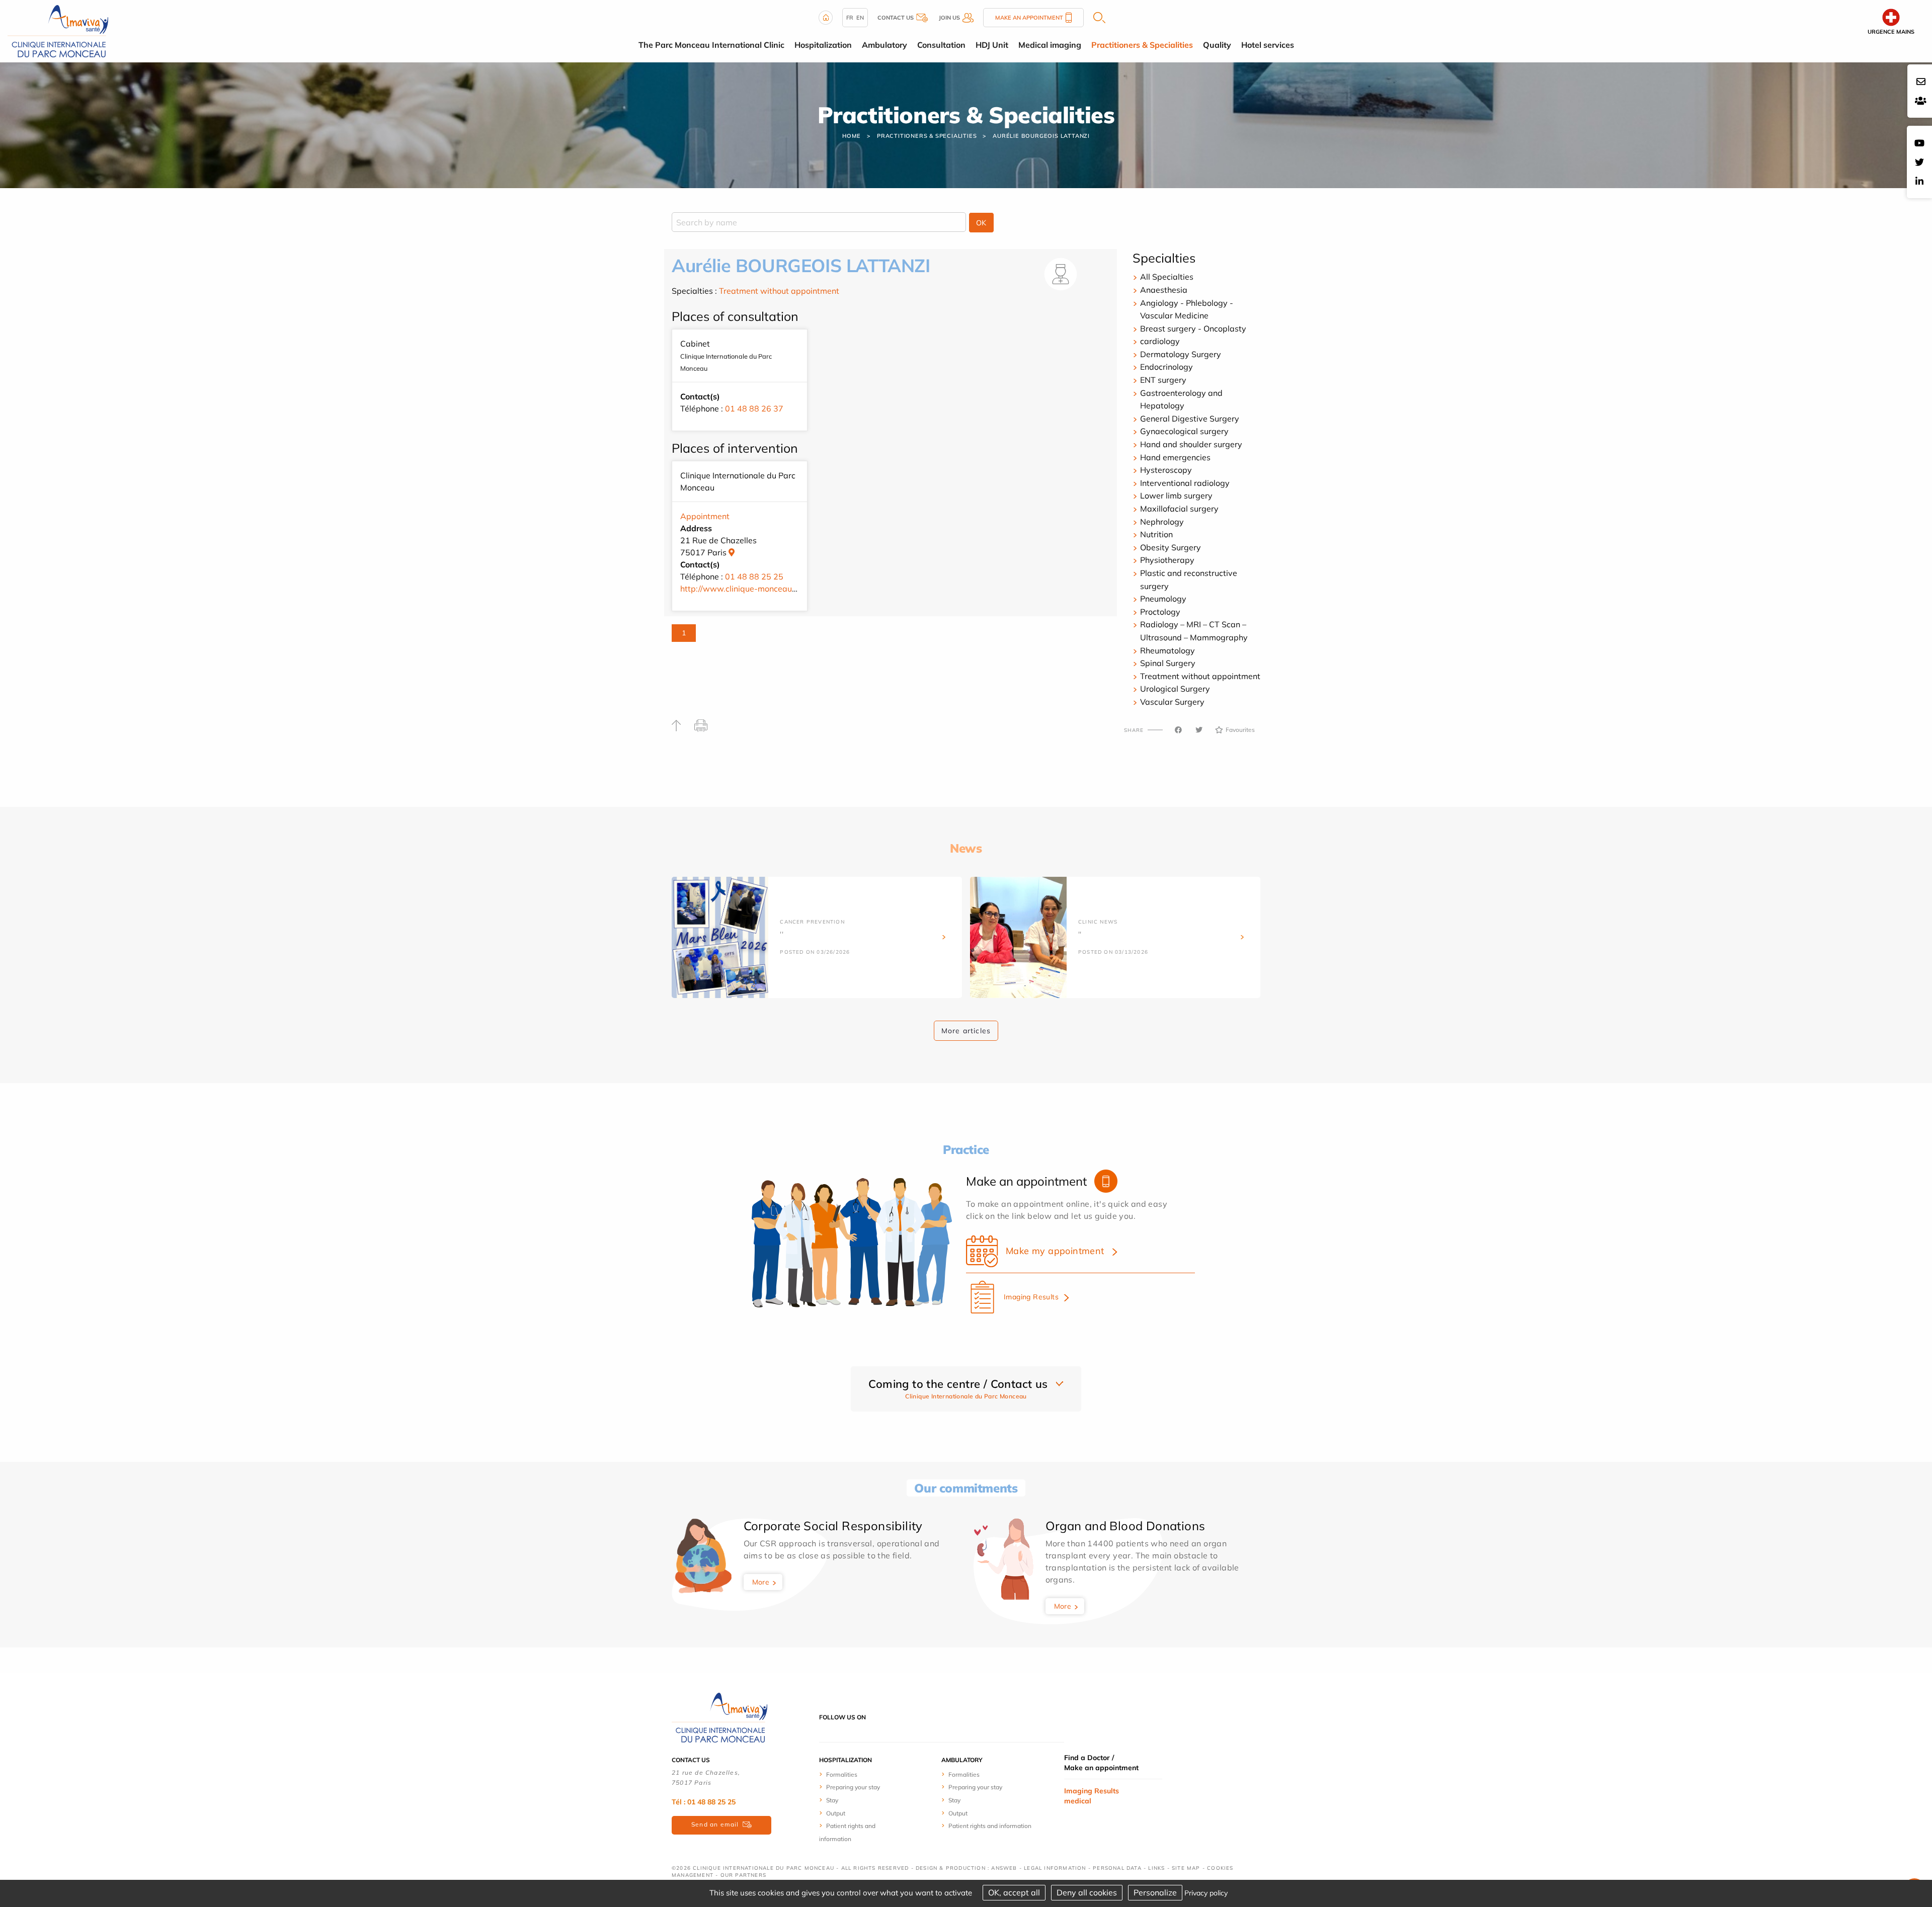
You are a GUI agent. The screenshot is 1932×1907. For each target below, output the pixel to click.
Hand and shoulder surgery (1191, 444)
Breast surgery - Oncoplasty (1193, 328)
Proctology (1160, 612)
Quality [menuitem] (1217, 45)
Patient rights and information (990, 1826)
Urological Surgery (1175, 689)
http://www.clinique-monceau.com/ (746, 589)
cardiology (1160, 341)
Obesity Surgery (1171, 547)
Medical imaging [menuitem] (1050, 45)
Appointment (705, 516)
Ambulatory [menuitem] (884, 45)
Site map (1186, 1868)
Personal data (1117, 1868)
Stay (832, 1800)
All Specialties (1167, 277)
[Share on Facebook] (1178, 730)
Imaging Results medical (1092, 1796)
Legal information (1055, 1868)
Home (852, 136)
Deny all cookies (1087, 1892)
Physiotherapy (1167, 560)
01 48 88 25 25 (754, 576)
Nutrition (1156, 534)
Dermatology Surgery (1181, 354)
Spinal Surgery (1168, 663)
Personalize (1155, 1892)
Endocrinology (1166, 367)
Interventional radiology (1185, 483)
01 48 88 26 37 (754, 408)
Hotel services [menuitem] (1268, 45)
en (860, 18)
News (966, 848)
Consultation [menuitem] (941, 45)
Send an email (715, 1824)
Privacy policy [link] (1206, 1893)
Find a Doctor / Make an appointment (1101, 1763)
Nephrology (1162, 522)
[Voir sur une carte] (732, 552)
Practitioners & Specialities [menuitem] (1142, 45)
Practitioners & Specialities (927, 136)
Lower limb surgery (1176, 495)
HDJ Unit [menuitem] (992, 45)
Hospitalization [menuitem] (823, 45)
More (761, 1582)
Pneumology (1163, 599)
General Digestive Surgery (1190, 419)
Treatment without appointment (779, 291)
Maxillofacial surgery (1179, 509)
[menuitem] (857, 1774)
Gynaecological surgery (1184, 431)
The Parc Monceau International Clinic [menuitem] (711, 45)
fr (850, 18)
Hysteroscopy (1166, 470)
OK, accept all (1014, 1892)
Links (1156, 1868)
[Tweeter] (1199, 730)
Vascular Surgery (1172, 702)
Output (836, 1813)
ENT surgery (1163, 380)
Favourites (1240, 730)
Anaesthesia (1164, 290)
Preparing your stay (853, 1787)
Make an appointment (1029, 18)
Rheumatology (1168, 650)
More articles (966, 1031)
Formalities (842, 1774)
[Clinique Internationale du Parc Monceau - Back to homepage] (58, 30)
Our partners (743, 1875)
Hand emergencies (1175, 457)
